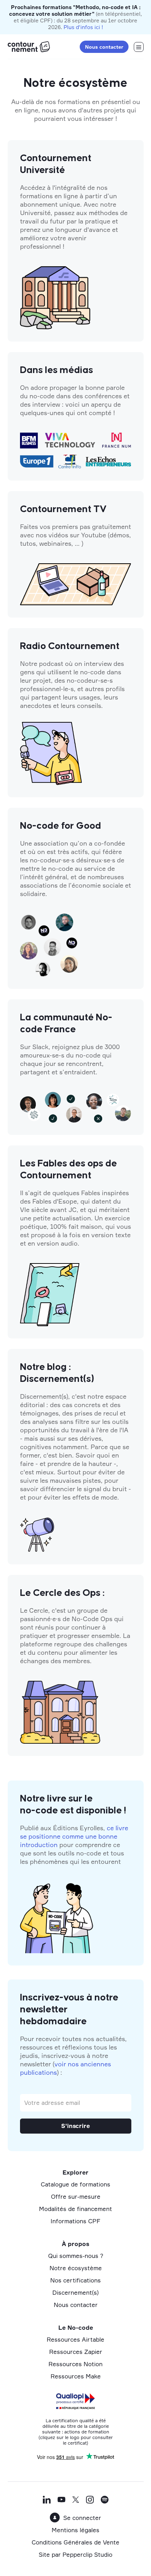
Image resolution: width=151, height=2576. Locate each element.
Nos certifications (75, 2280)
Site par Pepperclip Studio (75, 2554)
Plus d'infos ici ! (83, 27)
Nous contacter (104, 47)
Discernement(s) (75, 2292)
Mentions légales (75, 2530)
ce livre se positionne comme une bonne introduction (74, 1836)
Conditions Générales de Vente (75, 2542)
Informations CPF (75, 2221)
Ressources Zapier (76, 2352)
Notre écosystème (76, 2268)
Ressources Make (76, 2376)
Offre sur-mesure (76, 2196)
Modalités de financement (75, 2209)
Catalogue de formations (75, 2184)
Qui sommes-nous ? (76, 2256)
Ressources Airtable (75, 2339)
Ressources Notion (75, 2364)
